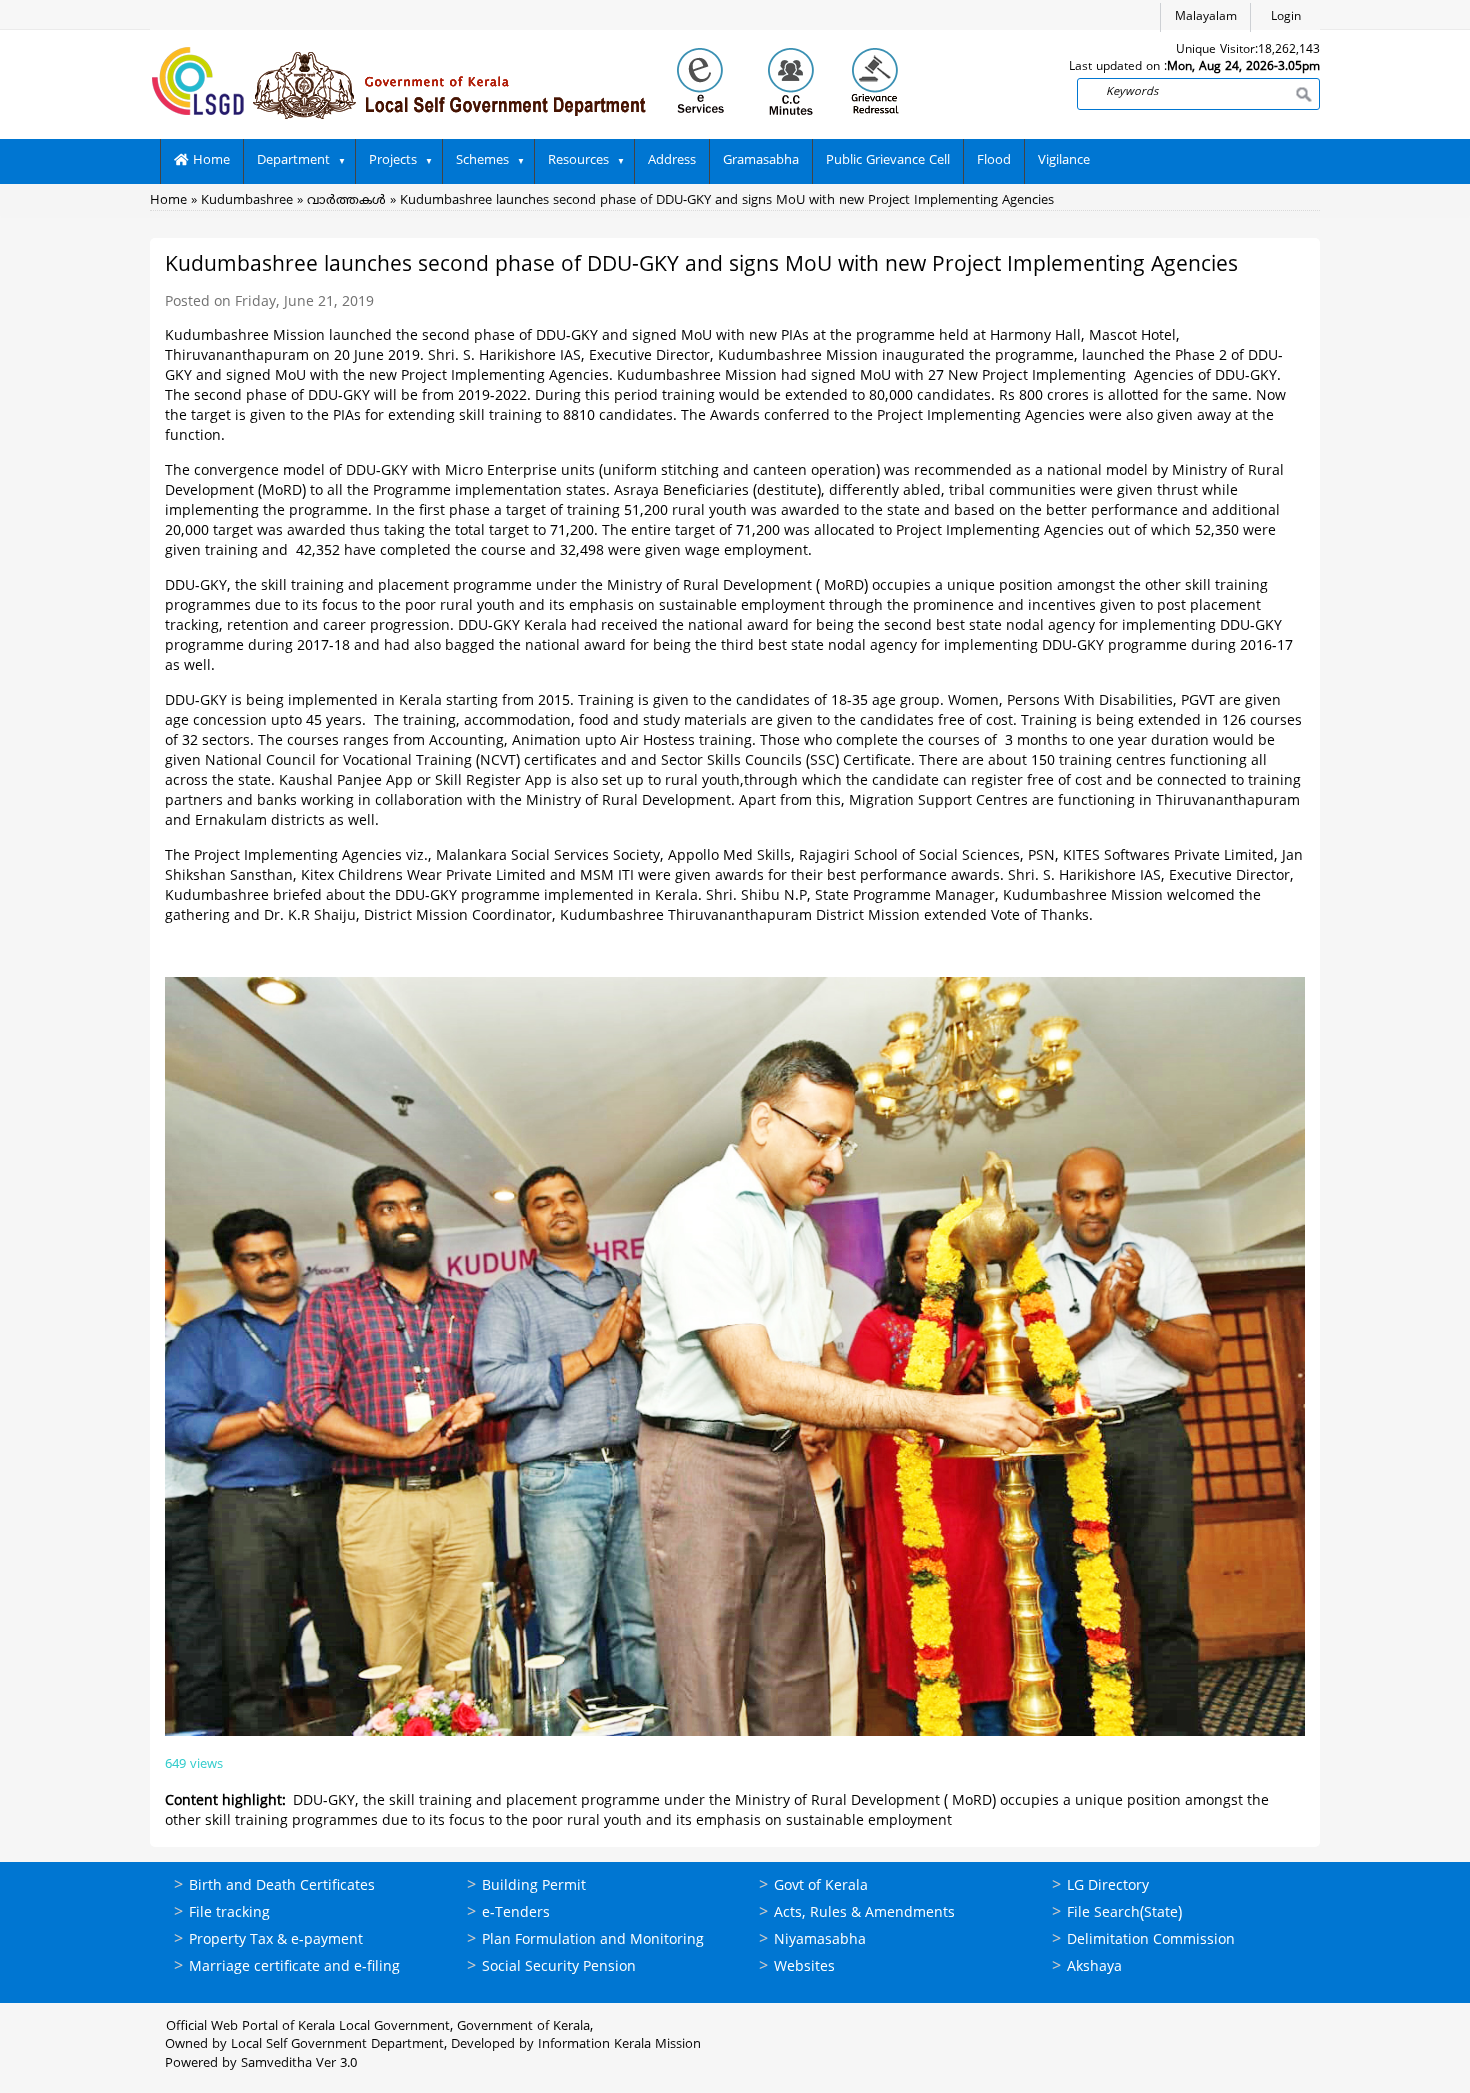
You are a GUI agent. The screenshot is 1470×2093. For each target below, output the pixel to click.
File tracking (229, 1913)
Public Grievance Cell (888, 161)
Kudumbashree (247, 201)
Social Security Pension (559, 1967)
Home (209, 161)
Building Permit (534, 1886)
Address (672, 161)
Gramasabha (761, 161)
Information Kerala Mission (619, 2045)
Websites (804, 1967)
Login (1286, 17)
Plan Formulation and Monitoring (593, 1940)
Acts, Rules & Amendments (864, 1913)
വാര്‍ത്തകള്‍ (346, 201)
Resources (578, 161)
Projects (393, 161)
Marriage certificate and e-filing (294, 1967)
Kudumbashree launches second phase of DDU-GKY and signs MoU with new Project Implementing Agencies (727, 201)
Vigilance (1064, 161)
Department (293, 161)
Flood (994, 161)
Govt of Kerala (821, 1886)
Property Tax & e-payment (276, 1940)
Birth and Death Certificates (282, 1886)
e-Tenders (516, 1913)
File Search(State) (1124, 1913)
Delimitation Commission (1151, 1940)
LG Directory (1108, 1886)
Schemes (482, 161)
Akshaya (1094, 1967)
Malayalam (1206, 17)
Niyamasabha (820, 1940)
